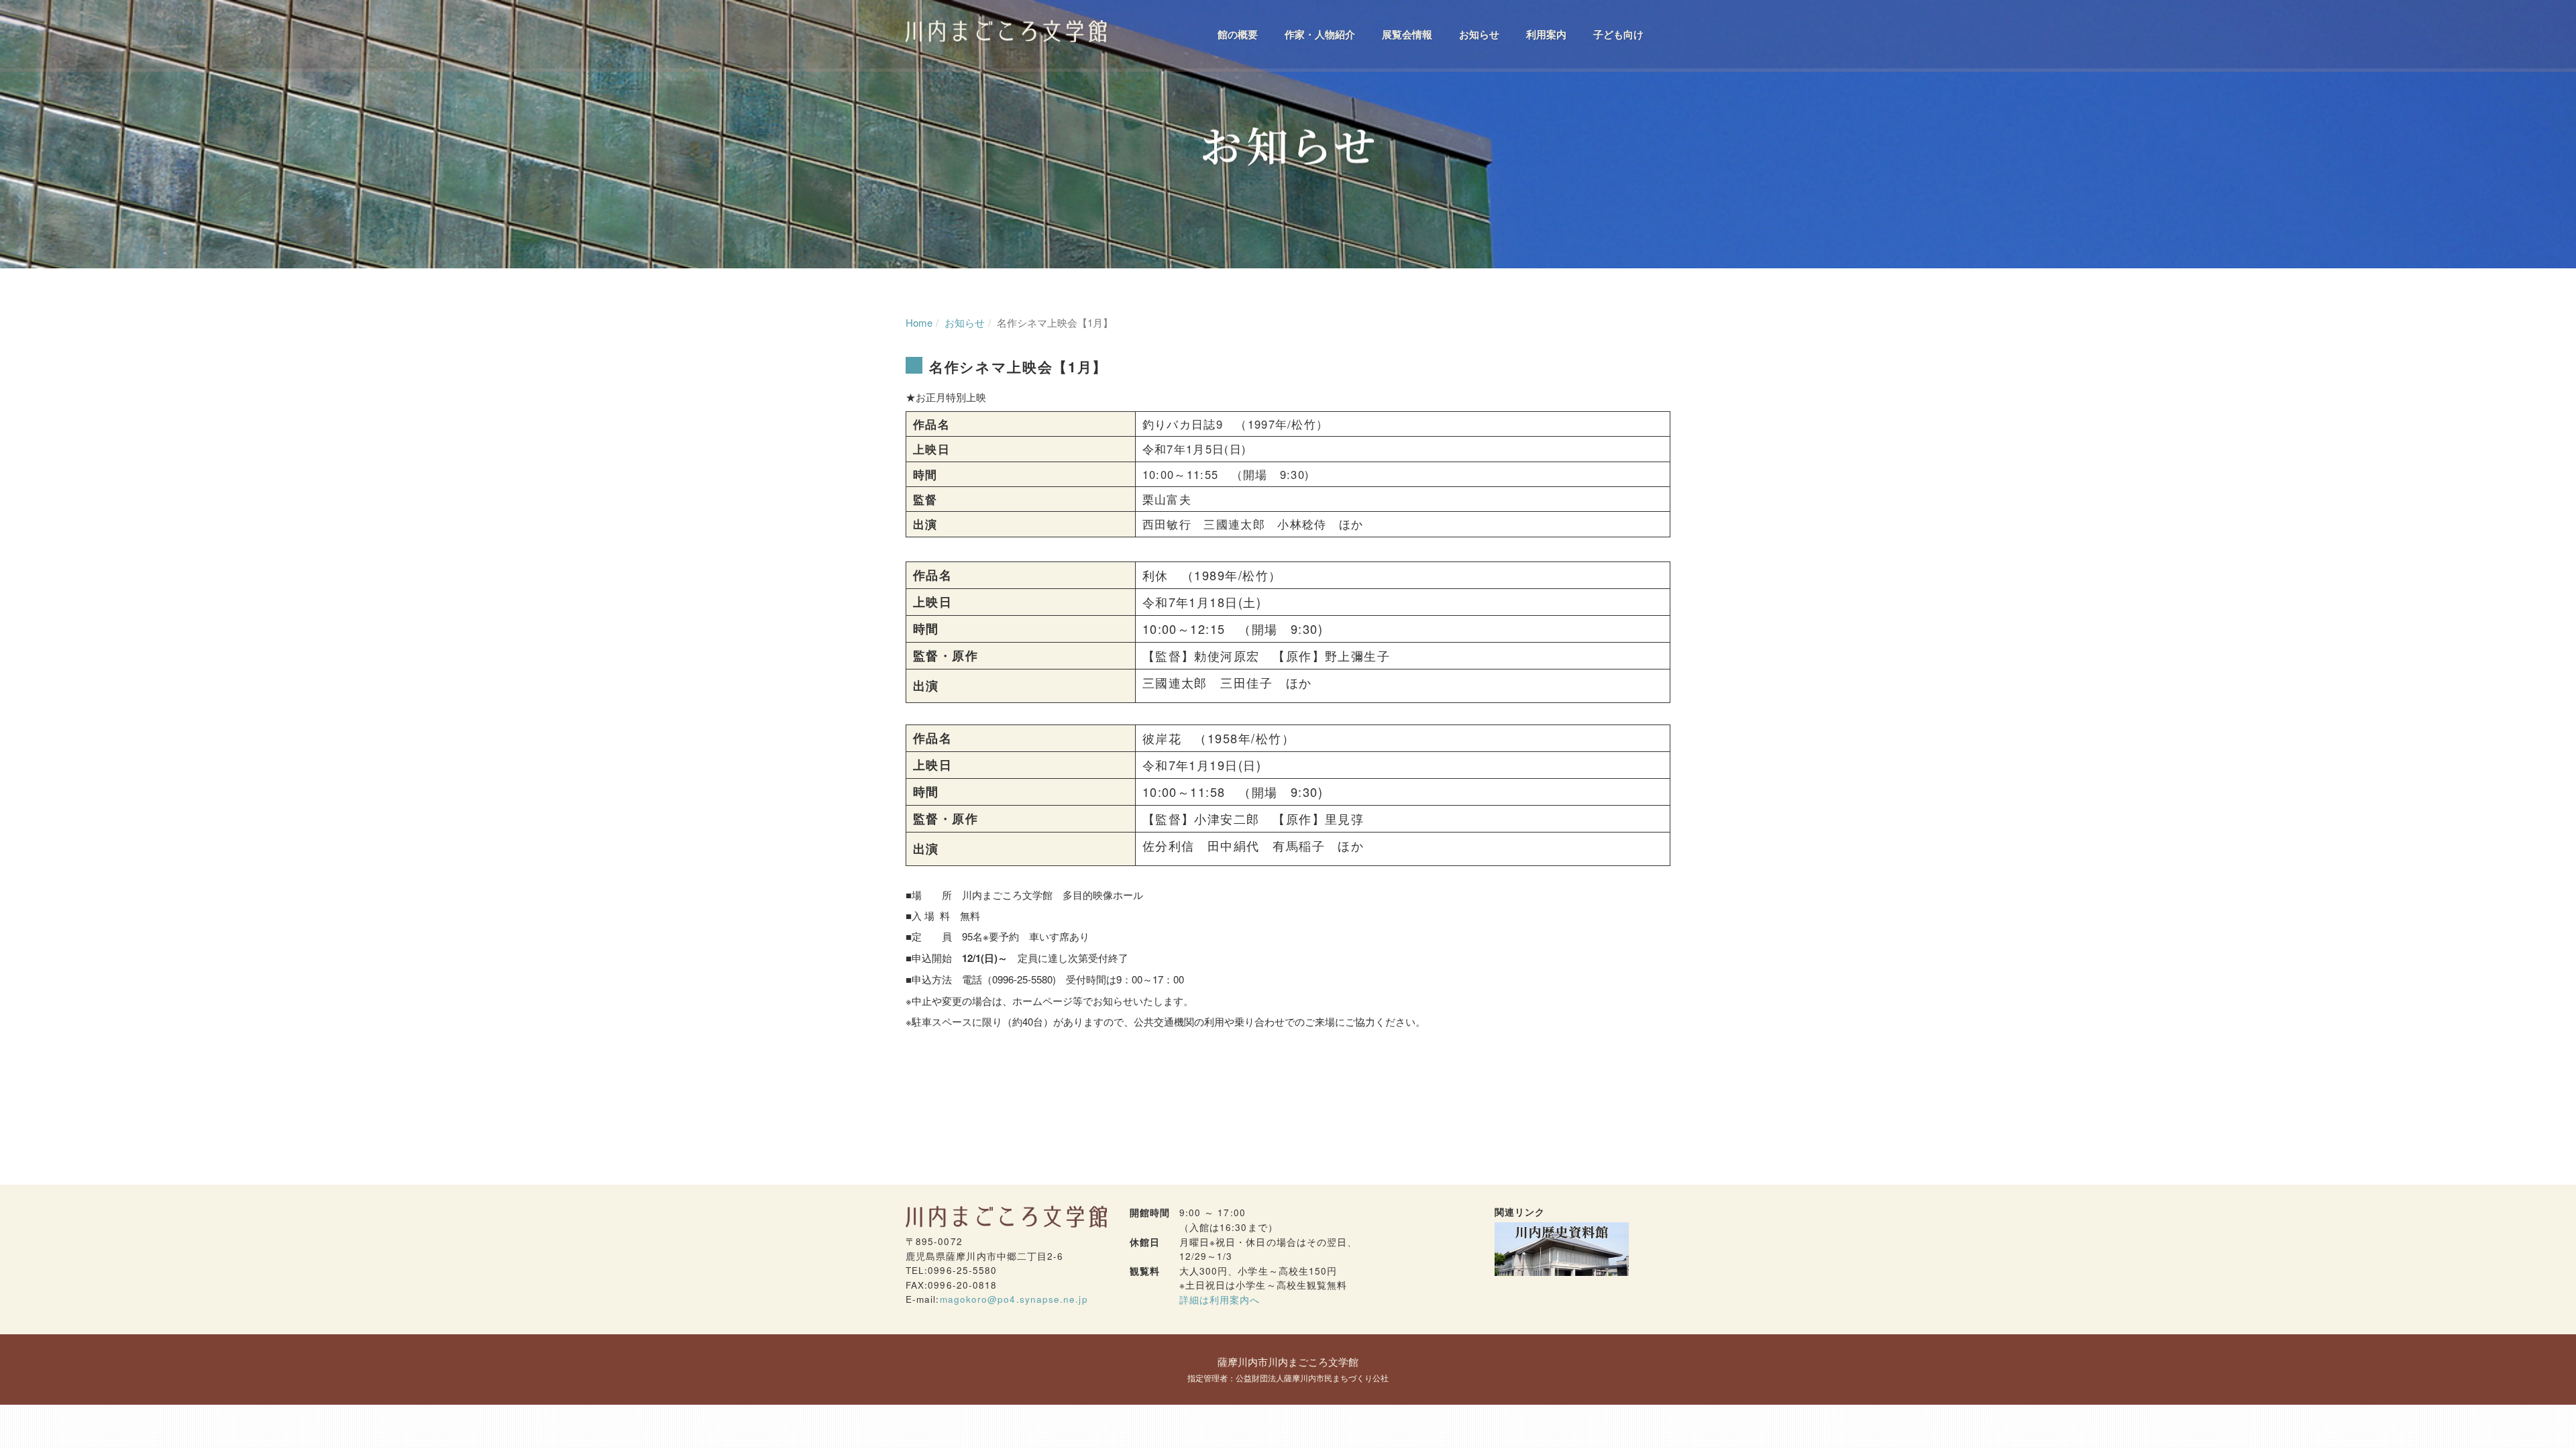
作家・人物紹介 (1320, 35)
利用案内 (1546, 35)
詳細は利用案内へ (1220, 1300)
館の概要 (1238, 35)
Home (919, 322)
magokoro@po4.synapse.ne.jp (1014, 1299)
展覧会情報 (1407, 35)
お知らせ (1479, 35)
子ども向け (1618, 35)
